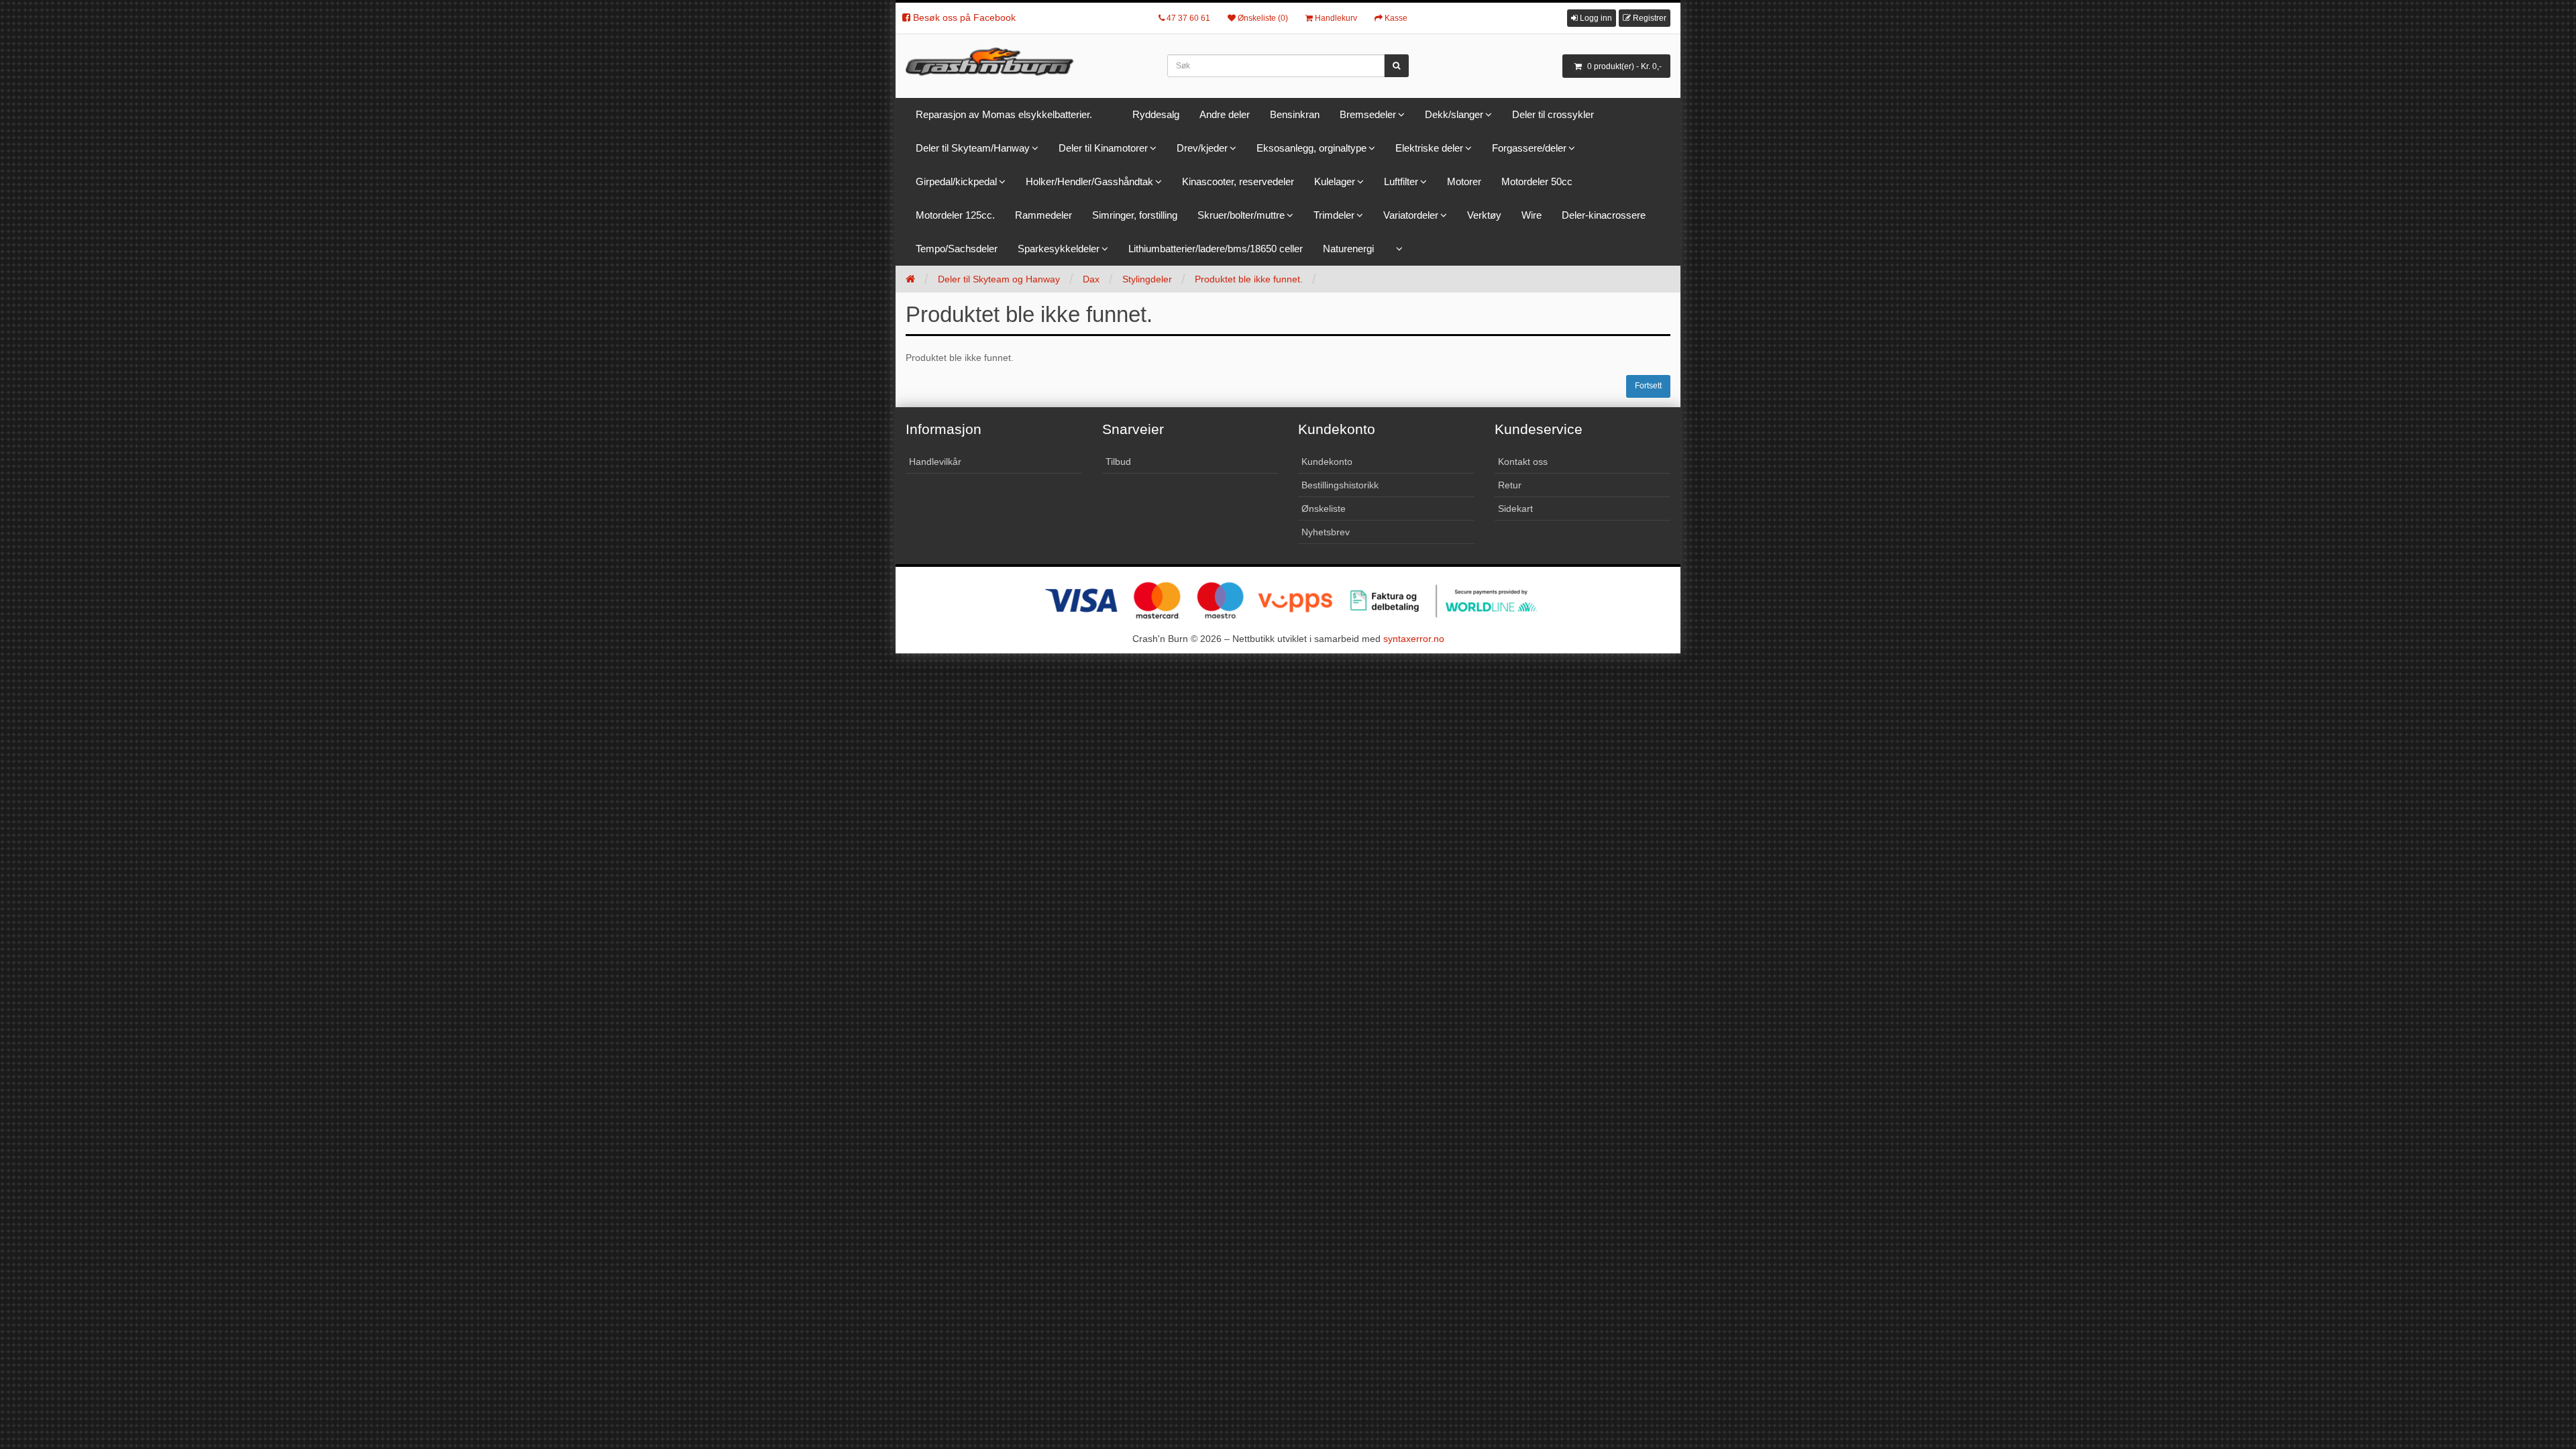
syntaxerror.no (1414, 639)
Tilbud (1118, 462)
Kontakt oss (1523, 462)
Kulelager (1335, 181)
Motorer (1464, 181)
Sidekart (1515, 508)
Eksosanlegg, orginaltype (1311, 148)
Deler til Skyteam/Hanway (973, 148)
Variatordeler (1411, 215)
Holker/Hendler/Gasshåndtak (1089, 181)
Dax (1091, 279)
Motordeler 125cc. (955, 215)
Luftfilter (1401, 181)
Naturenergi (1348, 249)
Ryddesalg (1156, 114)
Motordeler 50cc (1537, 181)
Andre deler (1225, 114)
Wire (1532, 215)
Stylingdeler (1147, 279)
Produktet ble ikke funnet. (1249, 279)
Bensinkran (1295, 114)
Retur (1510, 485)
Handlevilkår (935, 462)
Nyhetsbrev (1326, 532)
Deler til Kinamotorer (1103, 148)
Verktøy (1484, 215)
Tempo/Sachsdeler (957, 249)
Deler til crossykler (1553, 114)
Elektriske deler (1429, 148)
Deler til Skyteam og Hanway (999, 279)
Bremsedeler (1368, 114)
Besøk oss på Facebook (963, 17)
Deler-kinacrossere (1604, 215)
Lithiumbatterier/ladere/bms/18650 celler (1216, 249)
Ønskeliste (1324, 508)
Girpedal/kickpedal (956, 181)
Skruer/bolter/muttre (1241, 215)
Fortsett (1648, 386)
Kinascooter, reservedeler (1238, 181)
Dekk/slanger (1454, 114)
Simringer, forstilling (1135, 215)
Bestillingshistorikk (1340, 485)
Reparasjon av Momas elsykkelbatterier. (1004, 114)
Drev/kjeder (1202, 148)
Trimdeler (1334, 215)
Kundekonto (1327, 462)
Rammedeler (1043, 215)
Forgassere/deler (1529, 148)
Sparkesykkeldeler (1059, 249)
